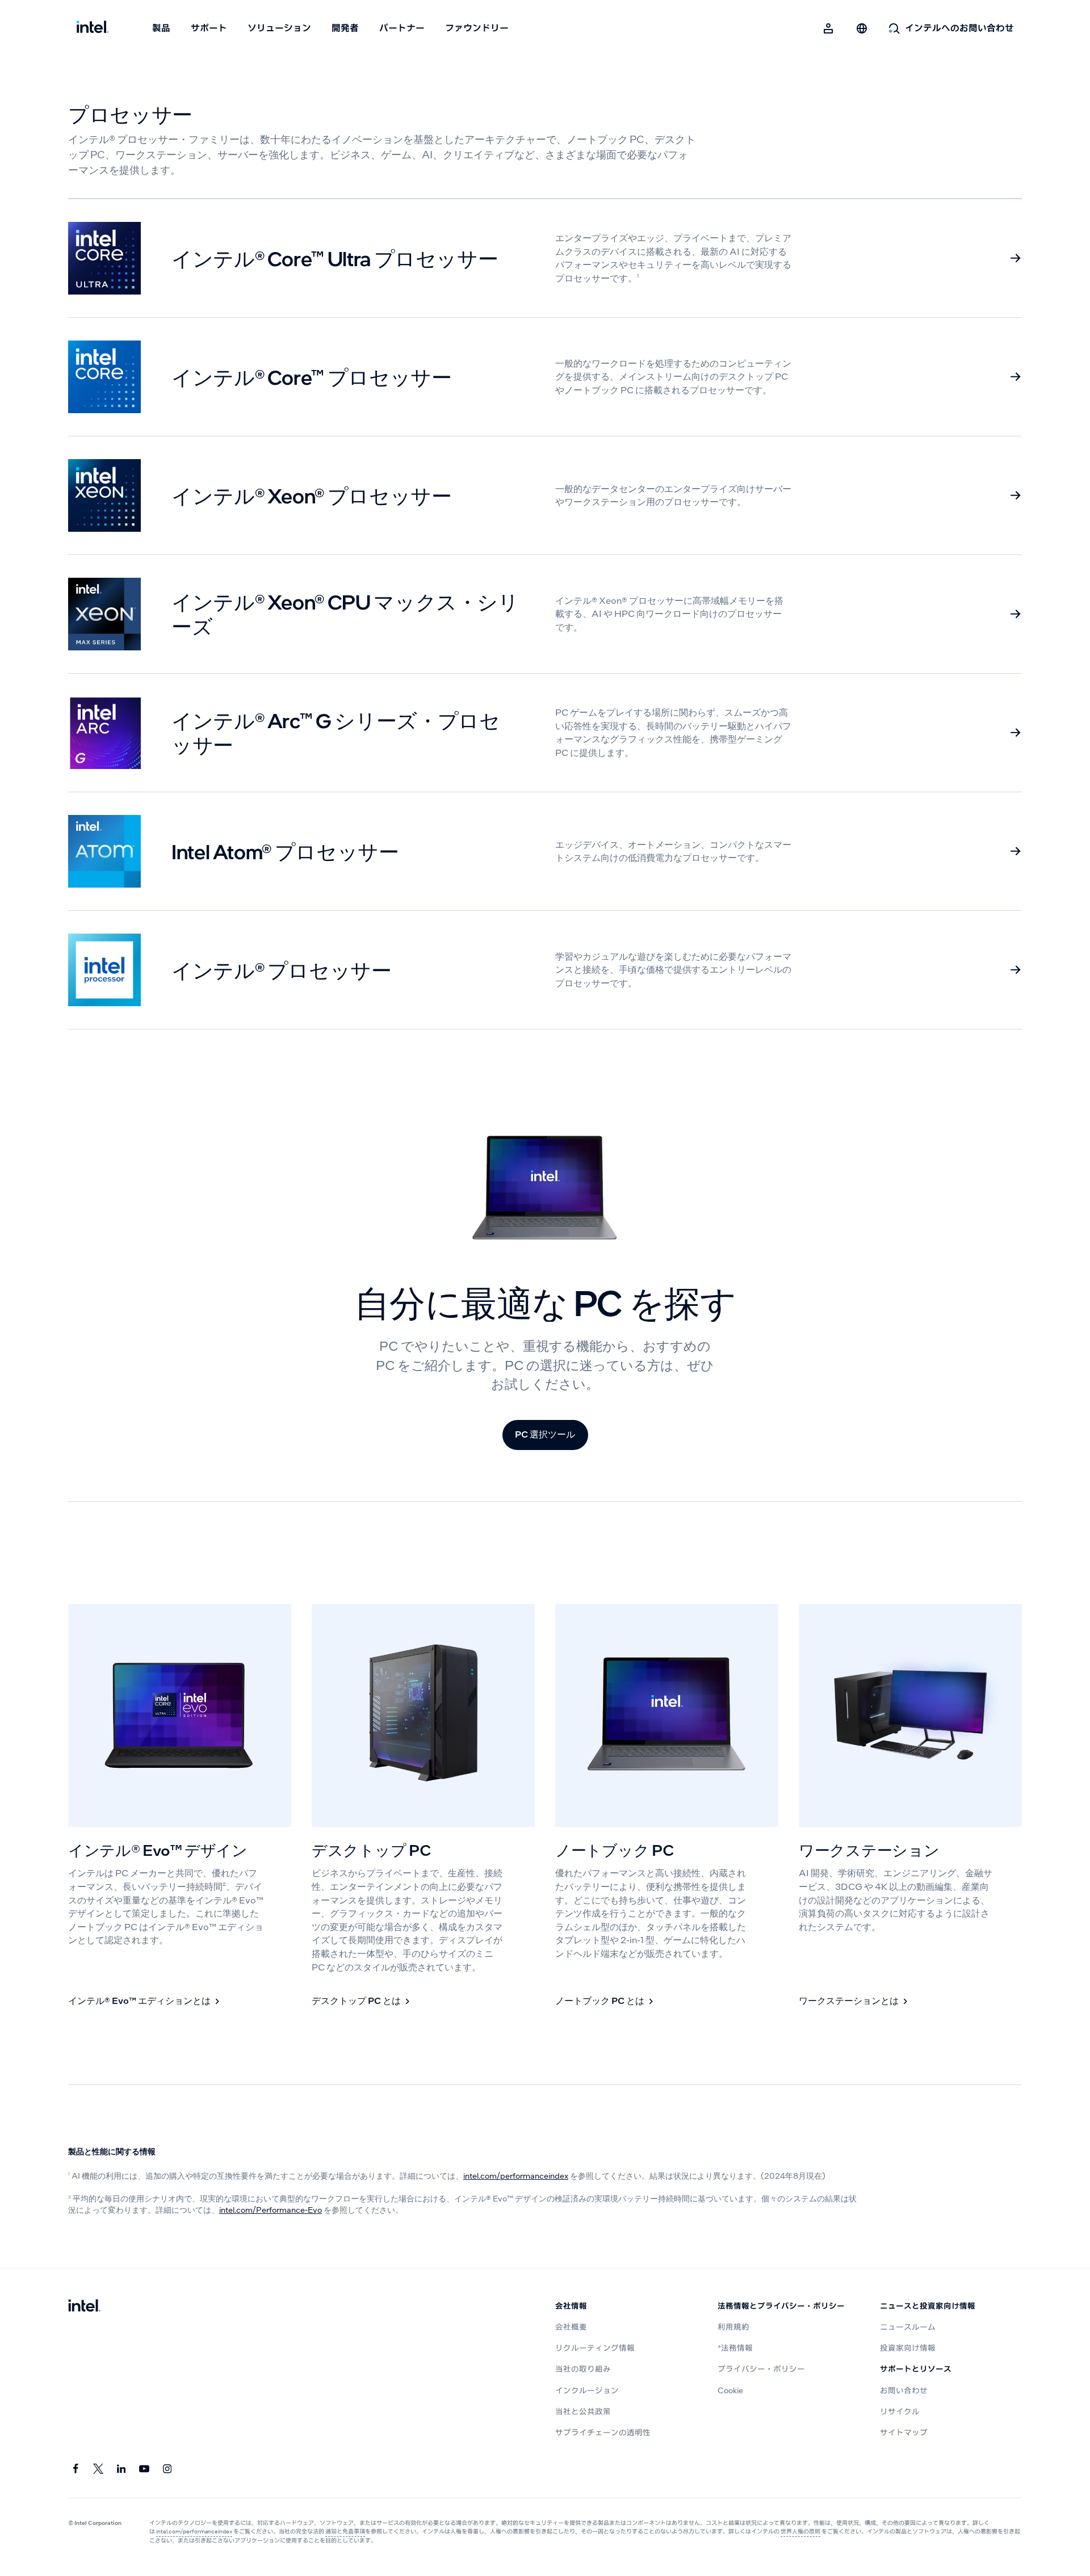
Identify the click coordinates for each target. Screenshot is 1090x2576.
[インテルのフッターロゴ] (84, 2307)
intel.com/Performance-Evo (271, 2210)
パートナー (402, 28)
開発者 (345, 28)
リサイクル (900, 2412)
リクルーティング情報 (595, 2348)
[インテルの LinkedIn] (122, 2470)
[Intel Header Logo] (93, 28)
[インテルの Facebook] (76, 2470)
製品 (161, 28)
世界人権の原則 (800, 2531)
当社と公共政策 (583, 2412)
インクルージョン (587, 2391)
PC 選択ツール (545, 1434)
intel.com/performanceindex (516, 2176)
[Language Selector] (862, 28)
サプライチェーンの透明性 (603, 2433)
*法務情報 (735, 2348)
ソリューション (279, 28)
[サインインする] (829, 28)
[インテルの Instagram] (168, 2470)
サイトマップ (904, 2433)
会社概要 (571, 2327)
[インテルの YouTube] (145, 2470)
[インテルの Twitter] (99, 2470)
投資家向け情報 (908, 2348)
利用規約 (733, 2327)
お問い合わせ (904, 2391)
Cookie (730, 2391)
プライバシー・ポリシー (761, 2369)
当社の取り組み (583, 2369)
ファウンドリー (477, 28)
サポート (209, 28)
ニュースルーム (908, 2327)
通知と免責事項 (345, 2531)
